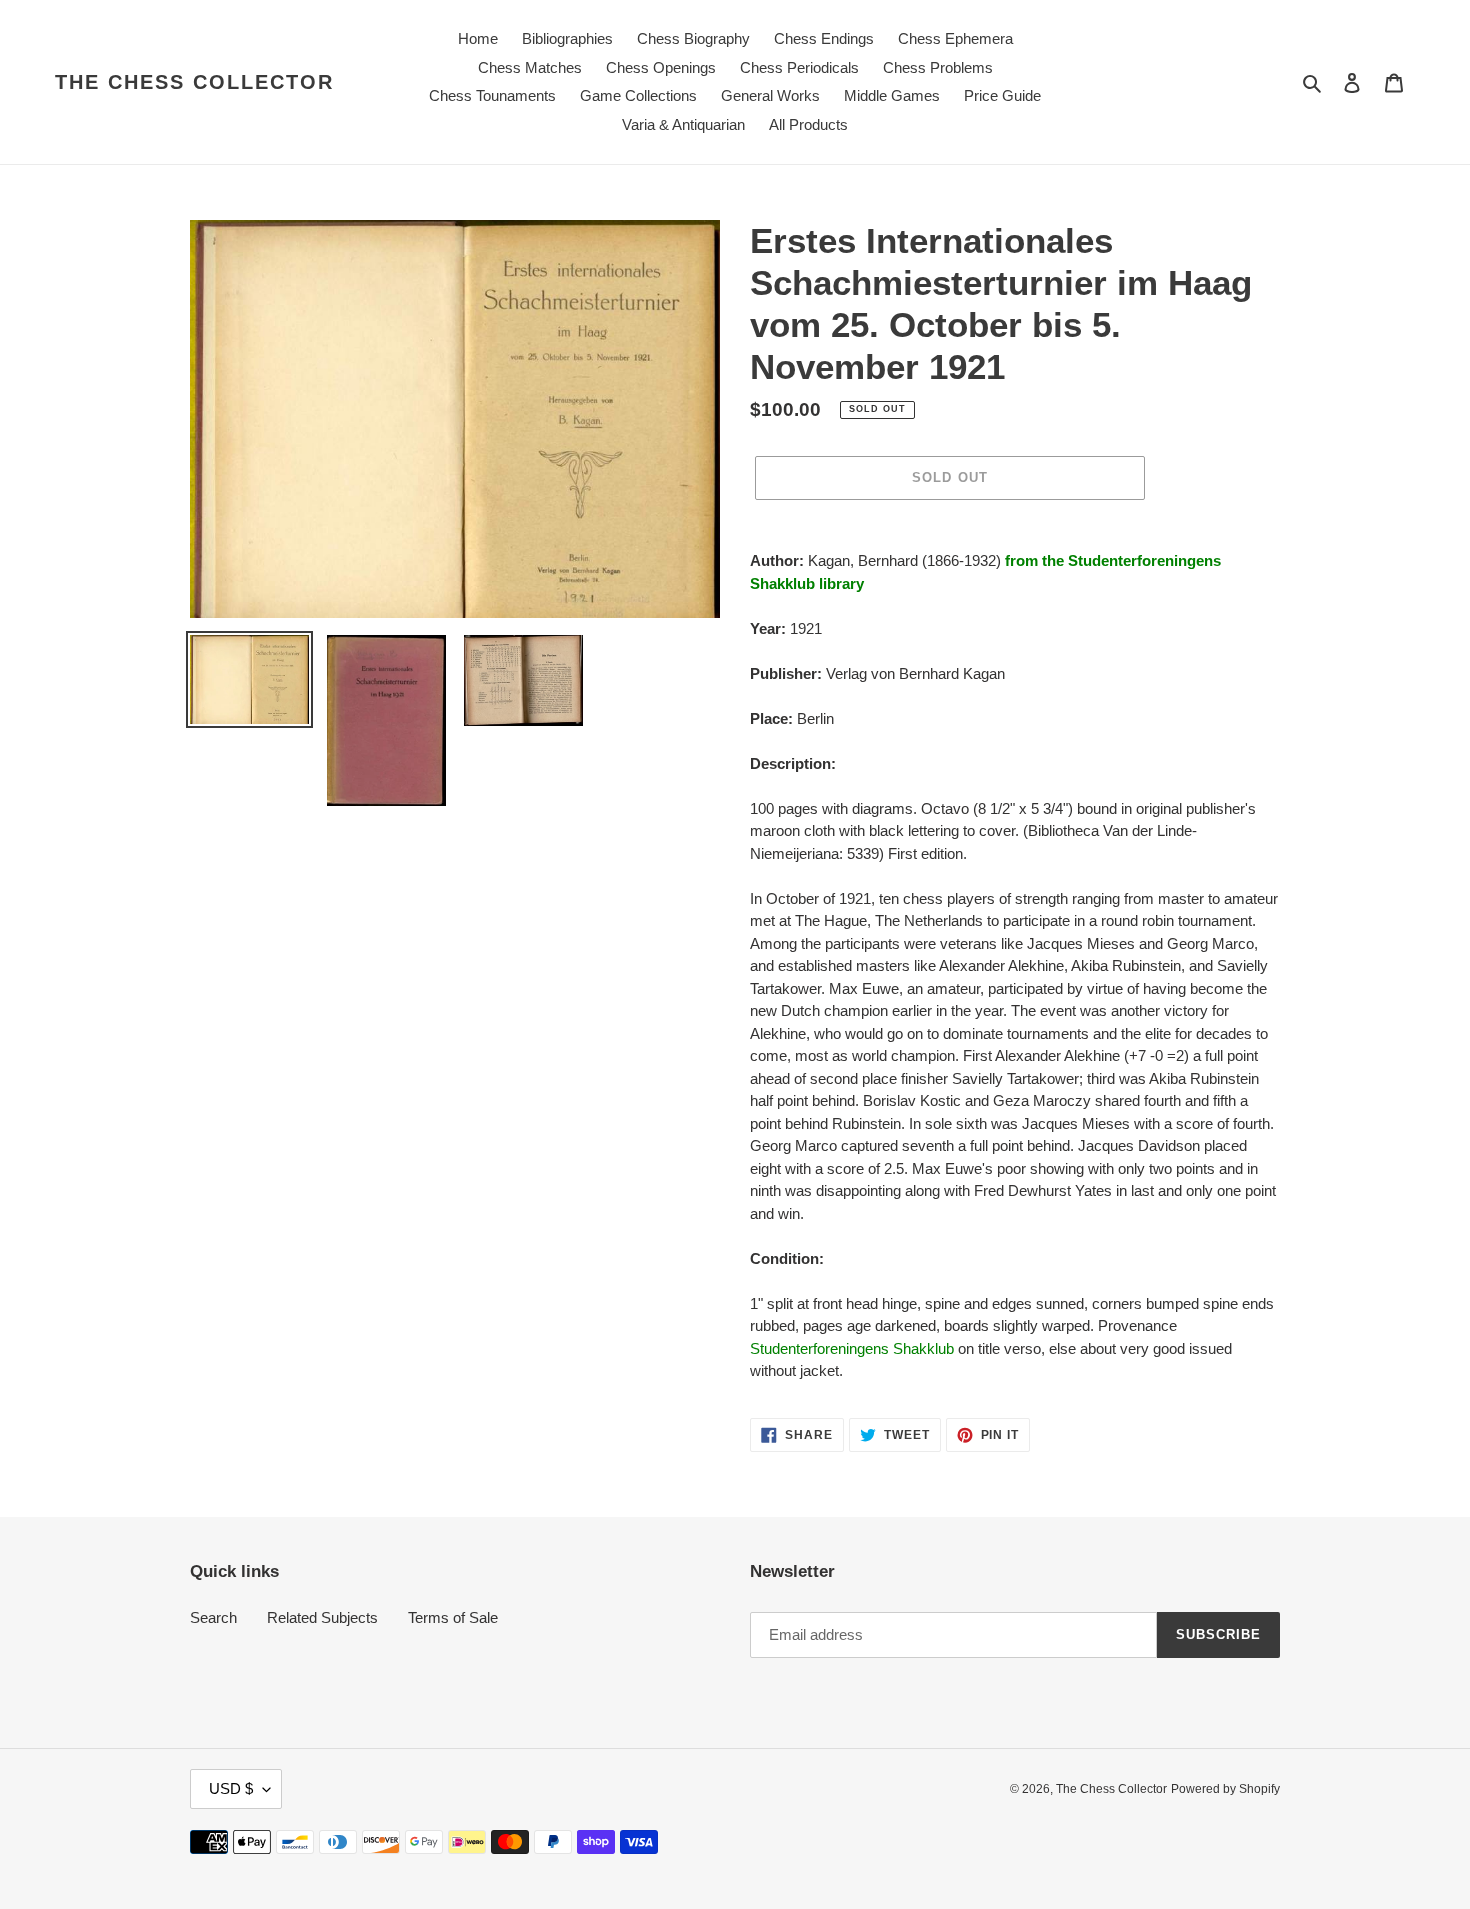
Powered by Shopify (1225, 1789)
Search (213, 1617)
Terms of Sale (453, 1617)
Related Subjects (322, 1617)
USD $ (231, 1788)
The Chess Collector (194, 82)
